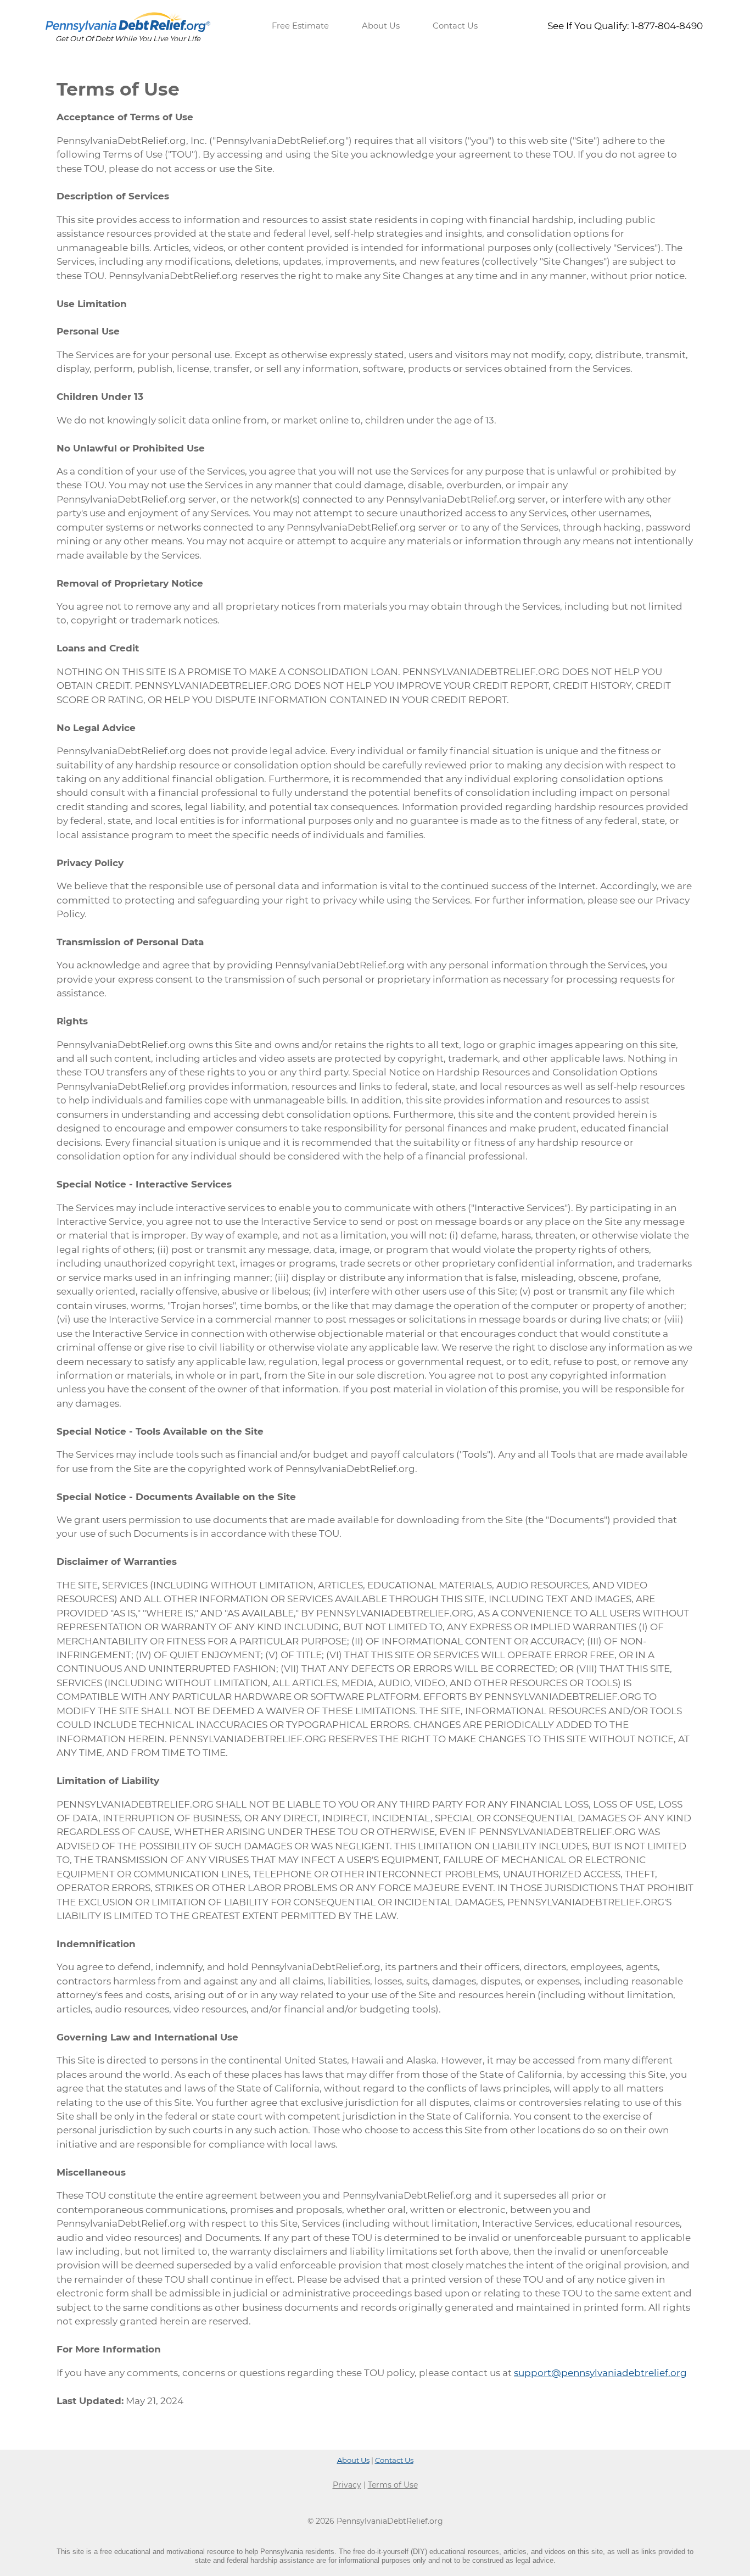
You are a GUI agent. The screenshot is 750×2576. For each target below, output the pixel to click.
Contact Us (455, 26)
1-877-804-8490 (667, 26)
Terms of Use (393, 2485)
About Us (381, 26)
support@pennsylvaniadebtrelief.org (600, 2373)
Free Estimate (300, 26)
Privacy (347, 2485)
